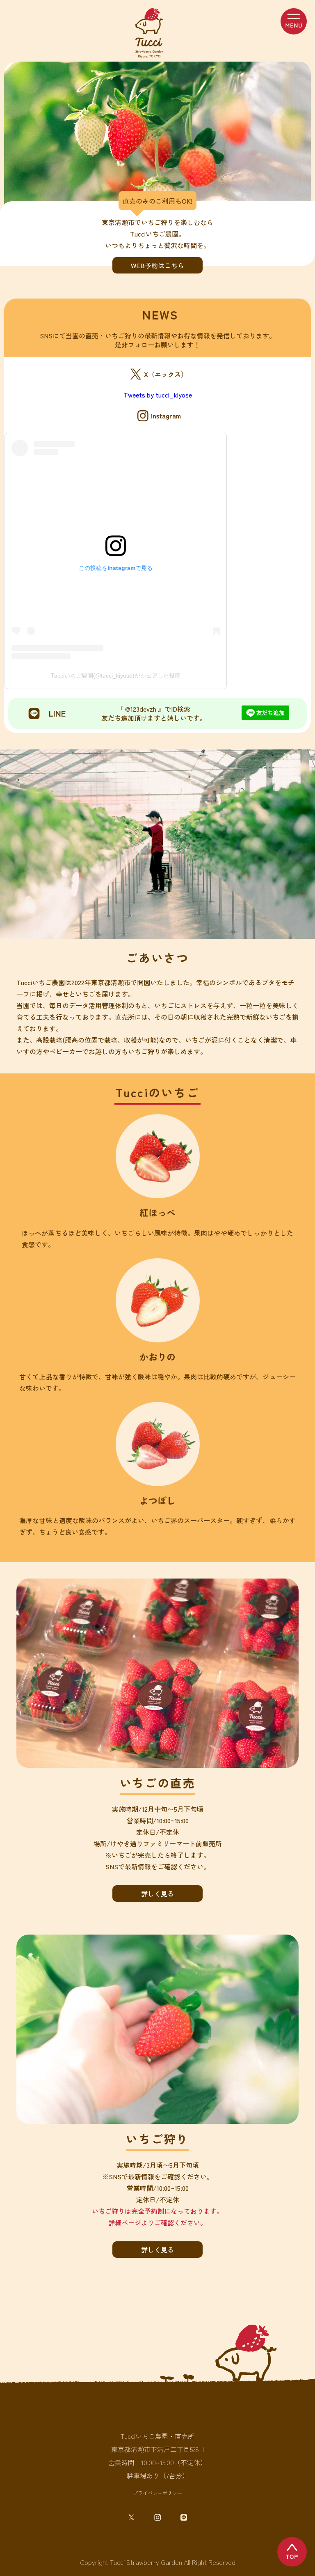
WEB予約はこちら (157, 265)
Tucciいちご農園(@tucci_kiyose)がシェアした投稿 (116, 676)
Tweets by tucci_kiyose (158, 395)
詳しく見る (157, 1894)
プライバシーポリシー (157, 2493)
